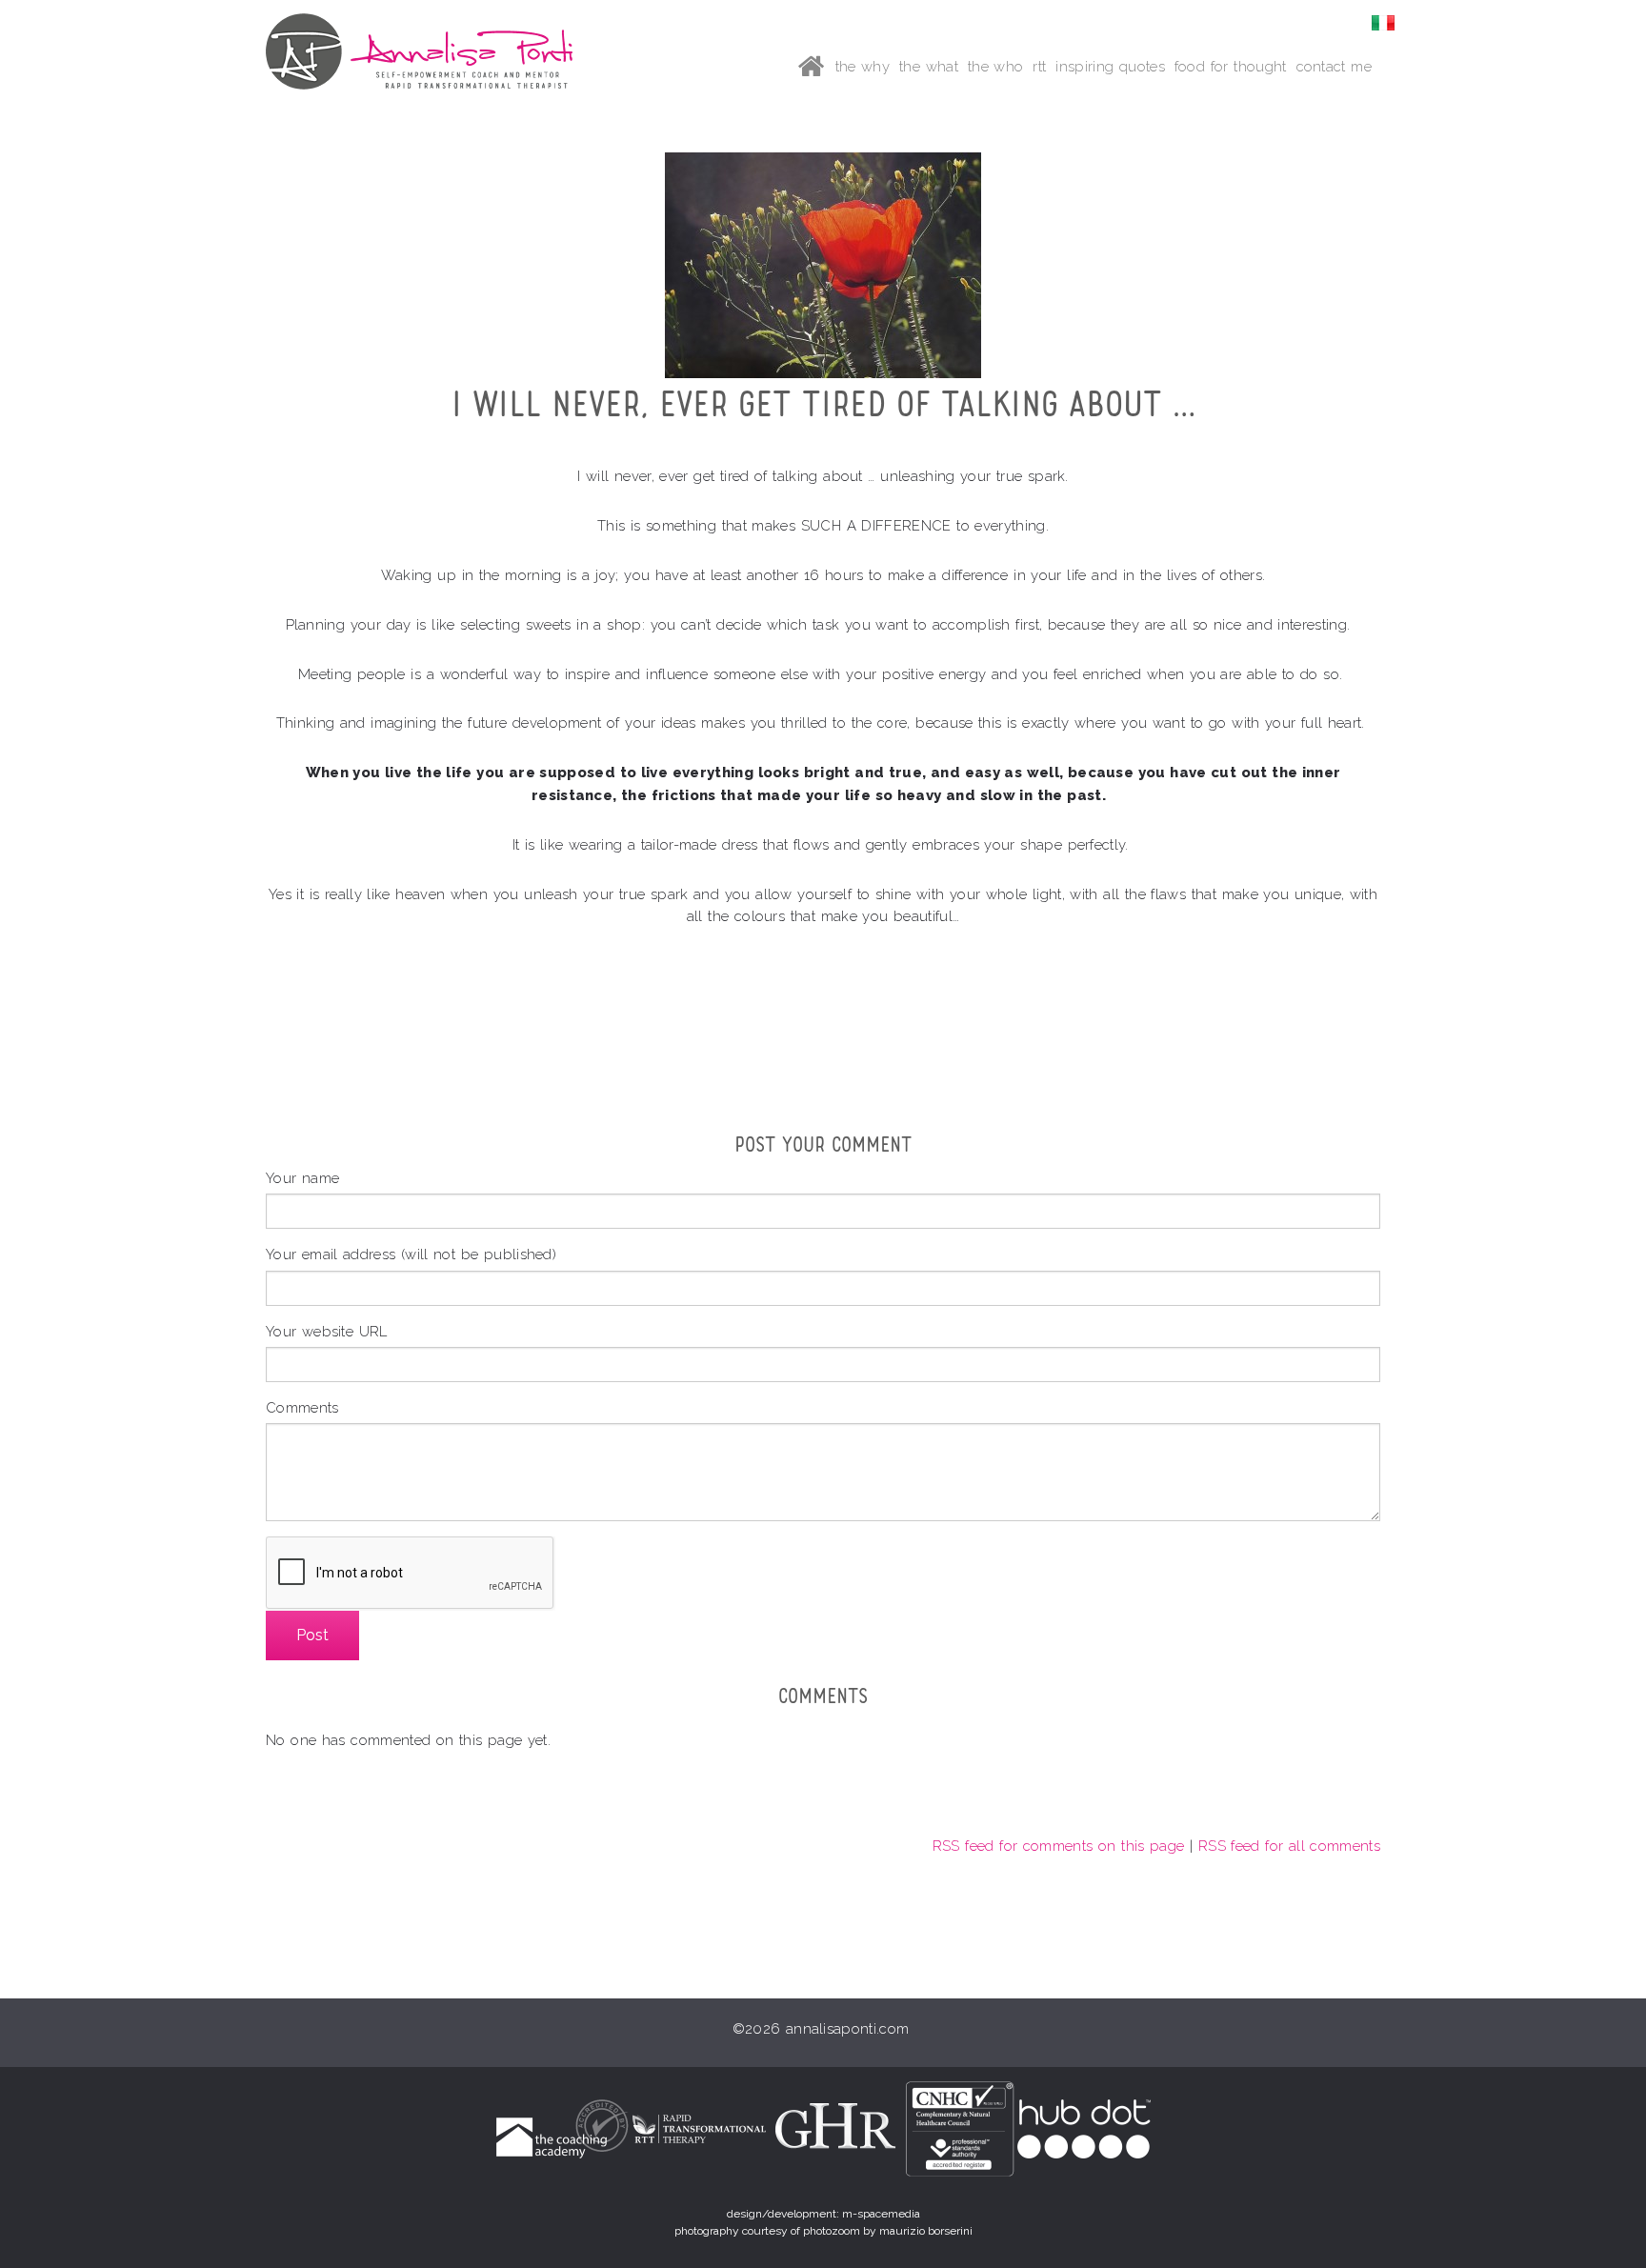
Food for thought (1231, 66)
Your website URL (327, 1331)
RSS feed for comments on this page (1059, 1846)
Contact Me (1334, 66)
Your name (302, 1178)
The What (929, 66)
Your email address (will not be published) (411, 1254)
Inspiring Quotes (1110, 66)
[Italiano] (1383, 21)
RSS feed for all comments (1289, 1846)
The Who (996, 66)
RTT (1039, 66)
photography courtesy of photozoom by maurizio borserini (823, 2231)
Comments (302, 1407)
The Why (863, 66)
